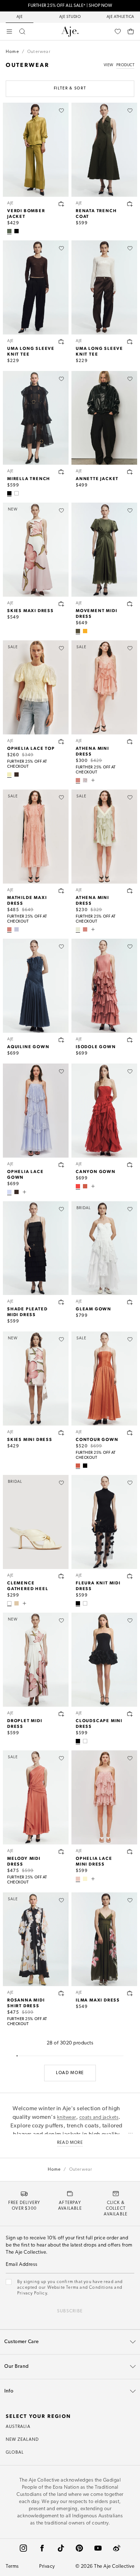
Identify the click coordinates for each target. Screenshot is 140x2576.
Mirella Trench (29, 478)
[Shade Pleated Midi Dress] (36, 1248)
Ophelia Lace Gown (25, 1174)
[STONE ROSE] (78, 780)
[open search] (22, 31)
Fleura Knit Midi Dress (98, 1585)
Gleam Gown (94, 1309)
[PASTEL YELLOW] (85, 1879)
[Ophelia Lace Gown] (36, 1111)
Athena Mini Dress (92, 751)
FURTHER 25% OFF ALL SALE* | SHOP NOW (70, 6)
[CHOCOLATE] (17, 774)
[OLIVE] (9, 231)
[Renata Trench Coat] (104, 150)
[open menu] (9, 31)
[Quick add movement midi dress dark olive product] (130, 604)
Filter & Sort (70, 89)
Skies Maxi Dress (31, 610)
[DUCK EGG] (17, 929)
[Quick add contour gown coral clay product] (130, 1433)
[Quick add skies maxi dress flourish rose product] (61, 604)
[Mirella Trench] (36, 418)
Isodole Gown (96, 1046)
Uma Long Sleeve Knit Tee (31, 351)
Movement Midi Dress (96, 613)
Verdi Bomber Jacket (26, 213)
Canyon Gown (96, 1171)
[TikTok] (61, 2548)
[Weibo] (117, 2548)
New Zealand (22, 2440)
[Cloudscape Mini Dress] (104, 1660)
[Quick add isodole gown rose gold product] (130, 1040)
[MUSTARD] (85, 631)
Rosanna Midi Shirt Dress (26, 2003)
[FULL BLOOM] (85, 780)
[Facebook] (42, 2548)
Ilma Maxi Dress (98, 2000)
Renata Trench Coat (96, 213)
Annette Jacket (97, 478)
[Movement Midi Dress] (104, 550)
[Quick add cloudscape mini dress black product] (130, 1714)
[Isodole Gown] (104, 986)
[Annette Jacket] (104, 418)
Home (12, 52)
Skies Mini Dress (30, 1439)
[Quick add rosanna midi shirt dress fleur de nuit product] (61, 1993)
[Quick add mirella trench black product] (61, 472)
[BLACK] (17, 231)
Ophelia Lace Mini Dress (94, 1861)
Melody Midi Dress (24, 1861)
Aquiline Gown (28, 1046)
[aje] (70, 31)
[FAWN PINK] (78, 1879)
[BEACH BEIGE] (17, 1603)
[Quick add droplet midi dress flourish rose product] (61, 1714)
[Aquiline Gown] (36, 986)
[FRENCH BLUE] (9, 1192)
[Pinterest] (79, 2548)
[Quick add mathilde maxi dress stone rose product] (61, 891)
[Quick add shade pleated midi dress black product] (61, 1302)
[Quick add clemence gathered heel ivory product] (61, 1576)
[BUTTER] (9, 774)
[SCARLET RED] (78, 1186)
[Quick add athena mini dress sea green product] (130, 891)
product (125, 65)
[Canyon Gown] (104, 1111)
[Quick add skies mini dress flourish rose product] (61, 1433)
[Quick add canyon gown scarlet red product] (130, 1165)
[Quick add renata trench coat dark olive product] (130, 204)
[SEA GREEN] (78, 929)
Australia (18, 2427)
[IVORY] (17, 493)
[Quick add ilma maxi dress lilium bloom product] (130, 1993)
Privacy (47, 2567)
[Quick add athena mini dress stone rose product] (130, 742)
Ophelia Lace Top (31, 748)
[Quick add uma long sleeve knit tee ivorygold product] (130, 342)
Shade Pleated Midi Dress (27, 1311)
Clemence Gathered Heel (28, 1585)
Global (15, 2453)
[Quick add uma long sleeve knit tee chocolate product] (61, 342)
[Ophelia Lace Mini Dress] (104, 1797)
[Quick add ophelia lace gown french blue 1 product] (61, 1165)
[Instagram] (23, 2548)
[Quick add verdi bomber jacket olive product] (61, 204)
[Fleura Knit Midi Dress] (104, 1522)
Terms (12, 2567)
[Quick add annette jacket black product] (130, 472)
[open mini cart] (131, 31)
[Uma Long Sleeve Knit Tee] (36, 287)
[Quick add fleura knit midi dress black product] (130, 1576)
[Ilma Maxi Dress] (104, 1939)
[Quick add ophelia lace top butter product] (61, 742)
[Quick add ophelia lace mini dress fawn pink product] (130, 1852)
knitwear (67, 2118)
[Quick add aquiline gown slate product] (61, 1040)
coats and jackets (99, 2118)
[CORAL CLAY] (85, 1186)
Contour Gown (97, 1439)
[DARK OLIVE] (78, 631)
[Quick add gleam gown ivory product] (130, 1302)
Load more (70, 2073)
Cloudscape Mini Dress (99, 1723)
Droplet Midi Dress (25, 1723)
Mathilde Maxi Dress (27, 900)
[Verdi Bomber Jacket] (36, 150)
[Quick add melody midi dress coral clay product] (61, 1852)
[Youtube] (98, 2548)
